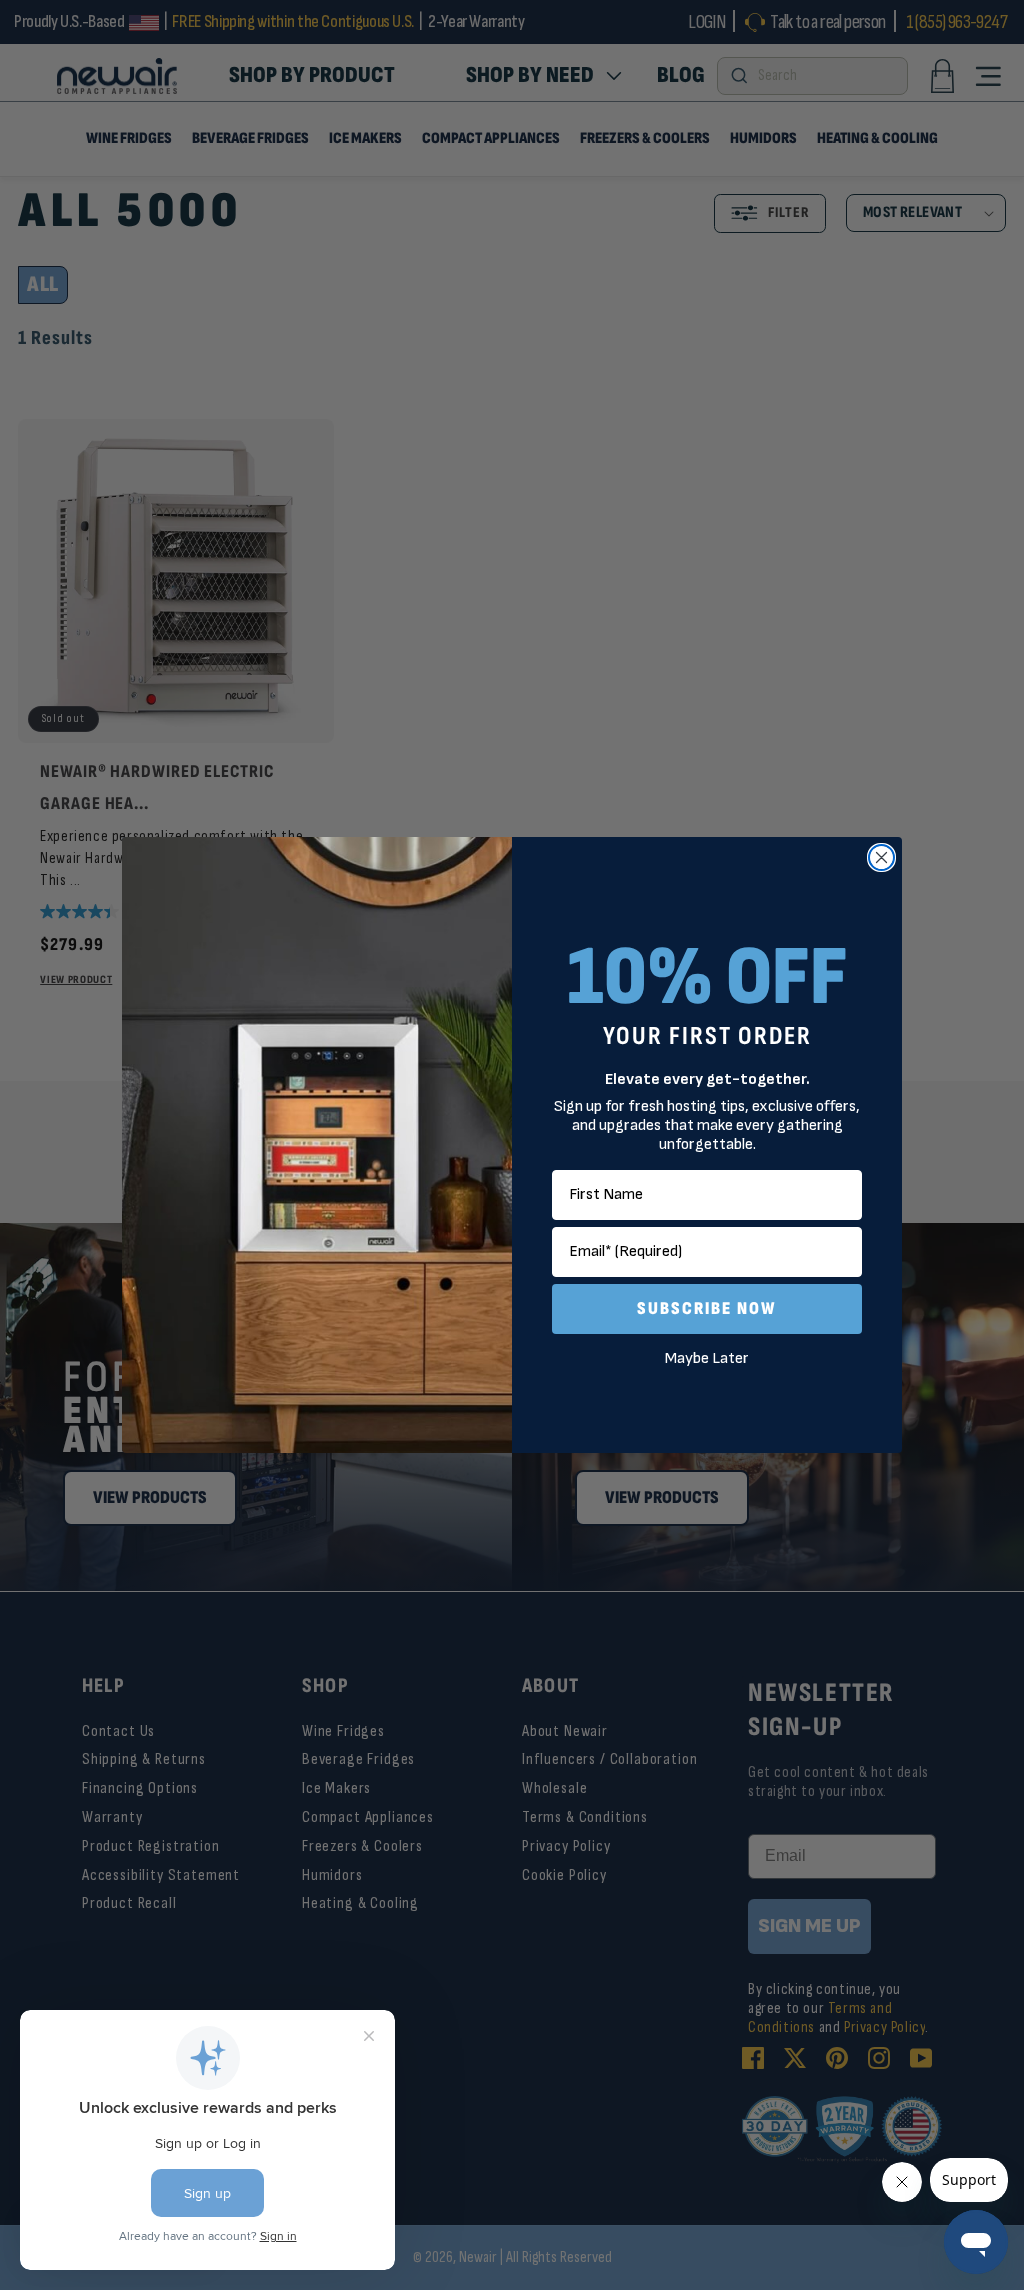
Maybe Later (707, 1358)
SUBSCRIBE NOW (707, 1308)
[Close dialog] (881, 857)
